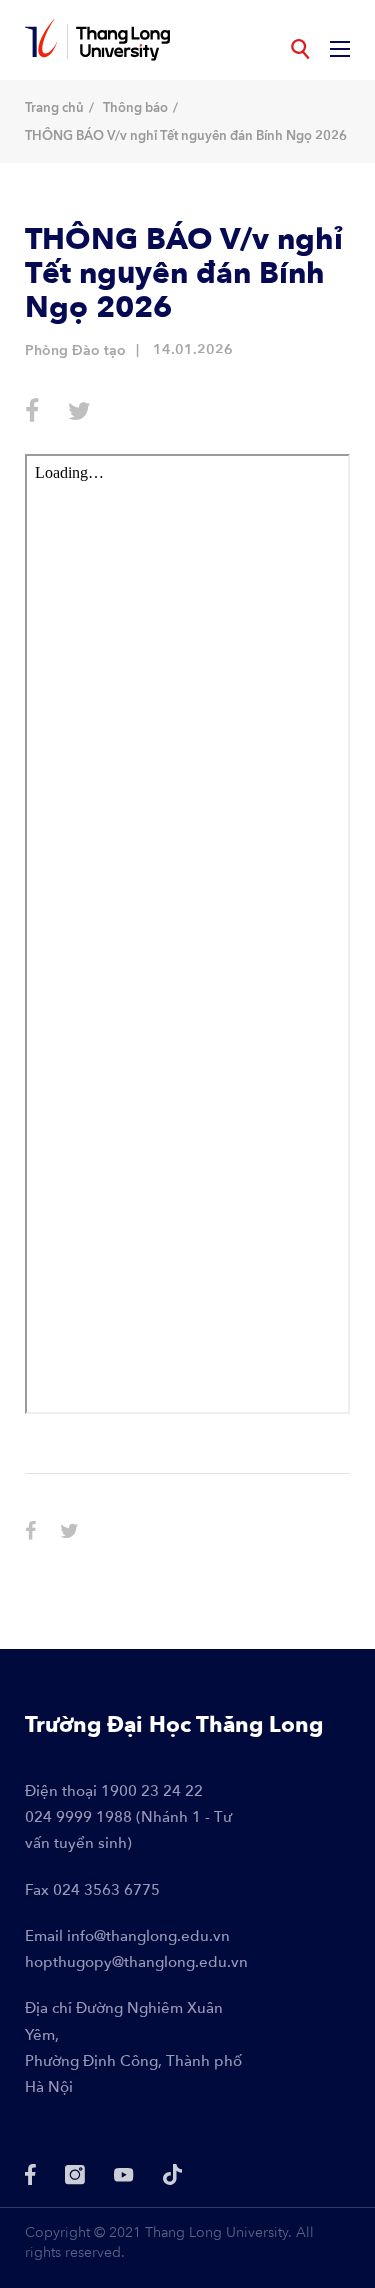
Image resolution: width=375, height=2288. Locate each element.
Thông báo (135, 108)
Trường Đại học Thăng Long (174, 1725)
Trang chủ (54, 108)
